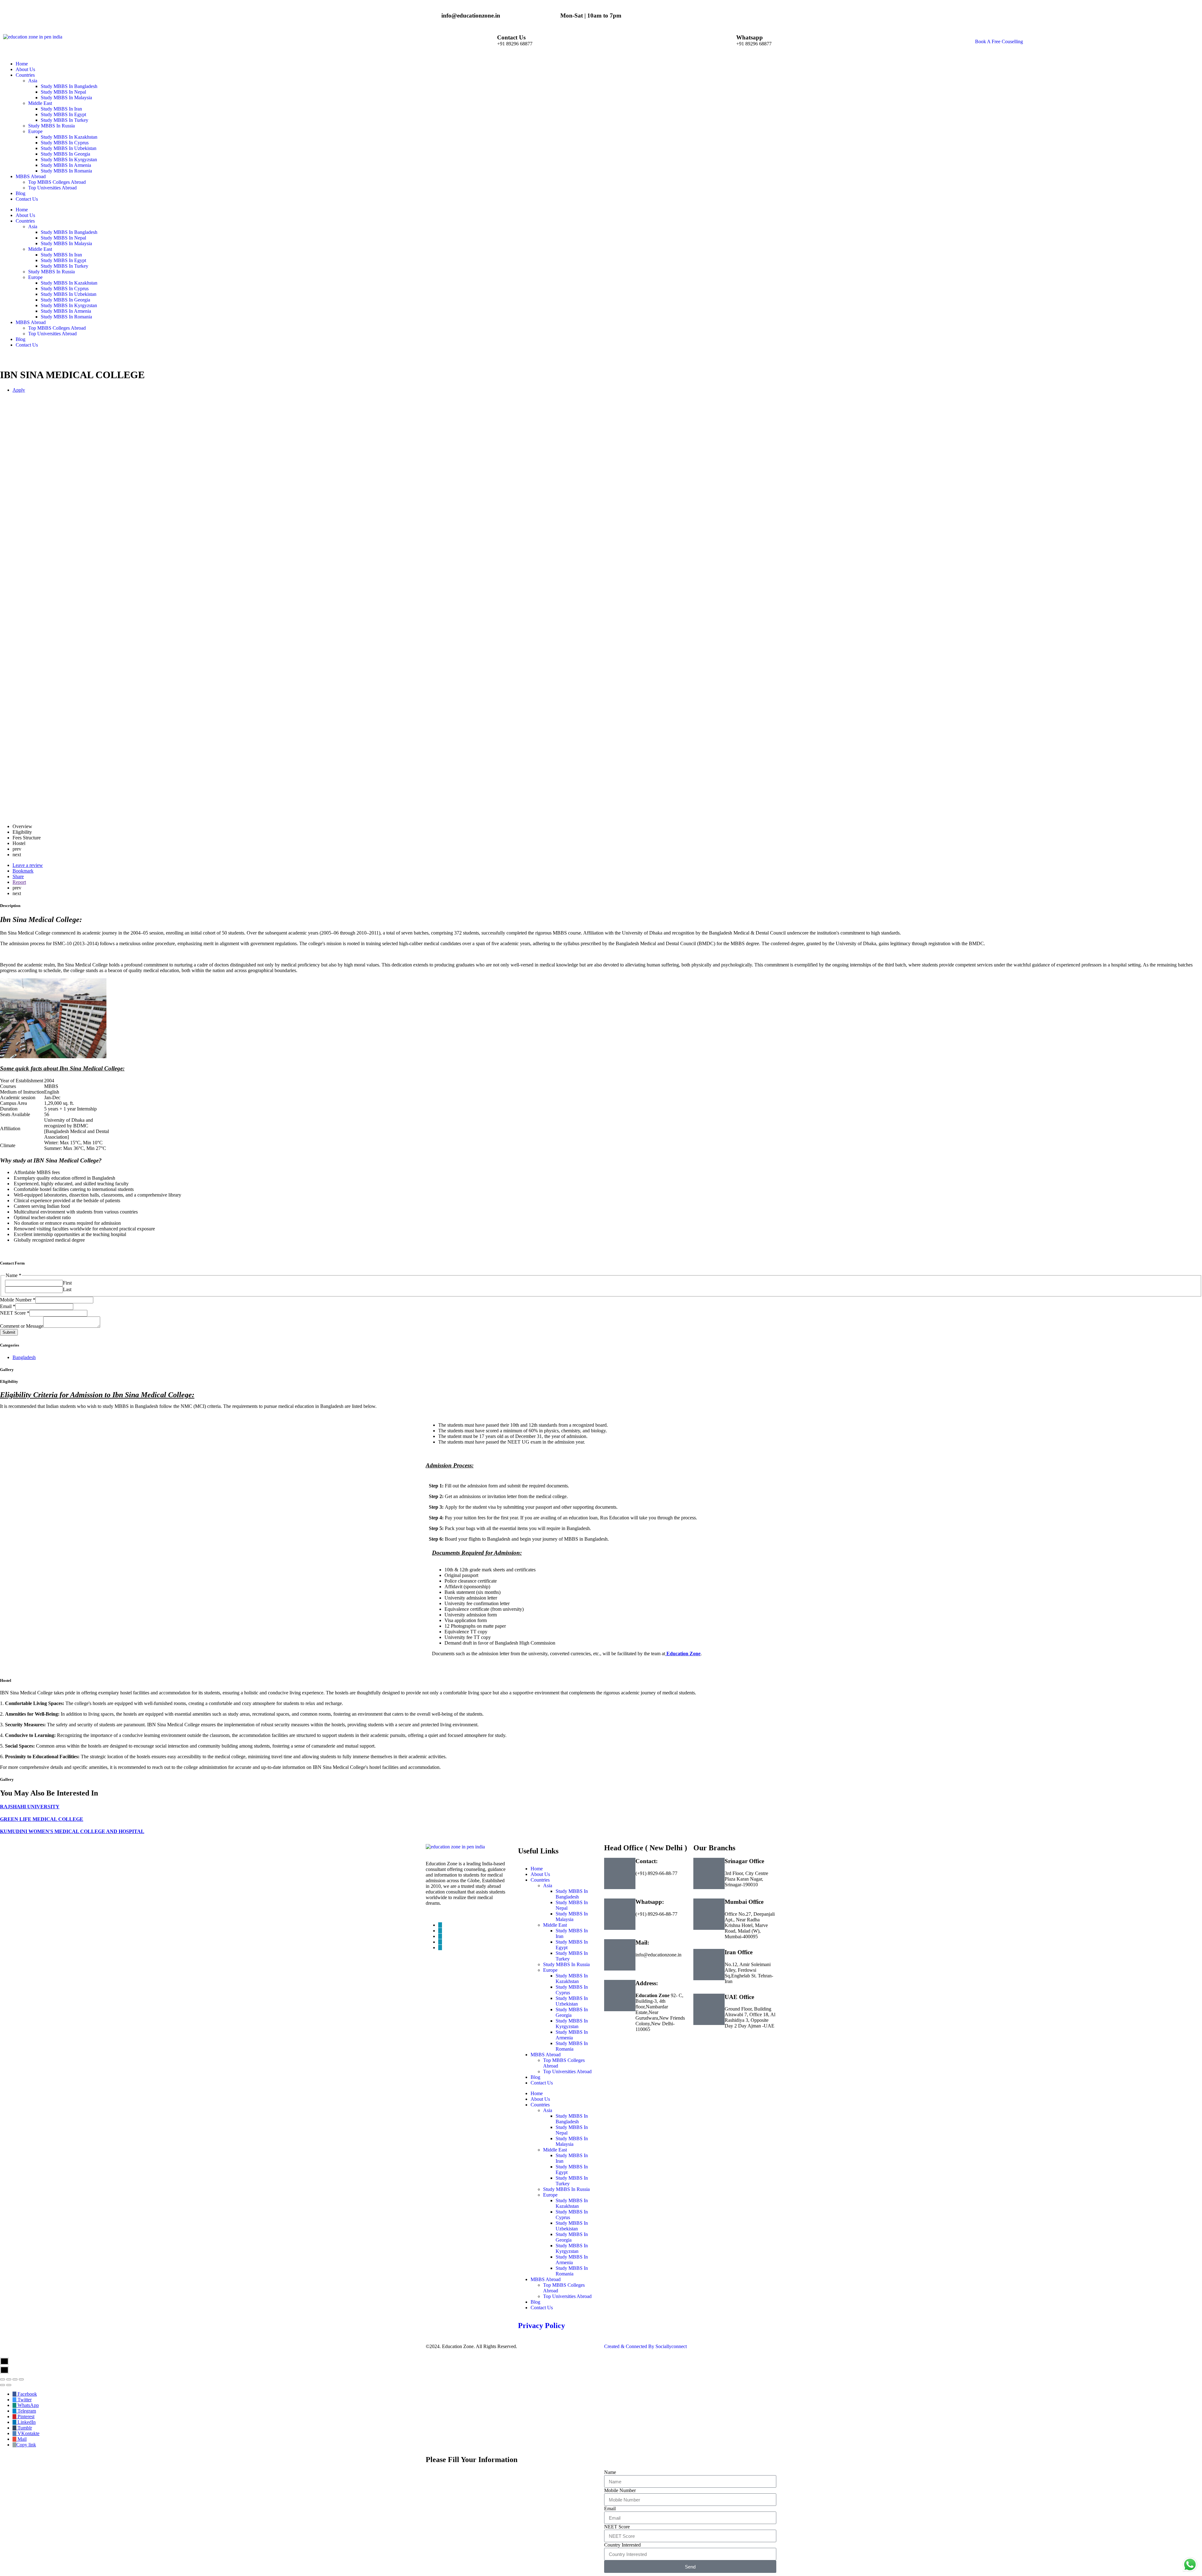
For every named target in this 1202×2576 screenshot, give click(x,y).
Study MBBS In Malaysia (66, 243)
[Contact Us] (489, 42)
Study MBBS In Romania (66, 317)
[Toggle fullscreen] (15, 2379)
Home (22, 210)
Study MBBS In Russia (51, 272)
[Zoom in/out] (21, 2379)
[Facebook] (440, 1925)
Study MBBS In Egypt (63, 260)
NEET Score (15, 1313)
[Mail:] (620, 1955)
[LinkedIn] (440, 1936)
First (67, 1283)
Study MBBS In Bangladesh (69, 232)
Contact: (647, 1861)
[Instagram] (440, 1947)
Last (67, 1289)
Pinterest (25, 2416)
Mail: (642, 1942)
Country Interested (622, 2545)
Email (8, 1306)
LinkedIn (26, 2422)
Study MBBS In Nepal (63, 238)
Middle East (40, 249)
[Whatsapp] (728, 42)
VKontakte (28, 2433)
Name (610, 2472)
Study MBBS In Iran (61, 255)
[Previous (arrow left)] (3, 2385)
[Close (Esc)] (3, 2379)
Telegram (26, 2411)
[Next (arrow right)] (9, 2385)
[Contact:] (620, 1873)
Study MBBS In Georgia (65, 300)
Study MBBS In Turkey (64, 266)
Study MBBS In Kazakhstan (69, 283)
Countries (25, 221)
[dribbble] (440, 1942)
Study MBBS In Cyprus (65, 289)
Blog (21, 339)
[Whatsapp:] (620, 1914)
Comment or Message (22, 1326)
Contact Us (511, 37)
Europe (35, 277)
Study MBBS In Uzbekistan (69, 294)
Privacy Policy (542, 2326)
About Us (25, 215)
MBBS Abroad (31, 322)
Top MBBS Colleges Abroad (57, 328)
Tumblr (24, 2428)
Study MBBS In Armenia (66, 311)
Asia (33, 227)
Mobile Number (18, 1300)
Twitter (24, 2400)
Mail (21, 2439)
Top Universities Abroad (52, 334)
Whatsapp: (650, 1902)
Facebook (27, 2394)
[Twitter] (440, 1931)
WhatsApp (28, 2405)
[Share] (9, 2379)
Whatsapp (750, 37)
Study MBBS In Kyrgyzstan (69, 305)
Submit (9, 1332)
